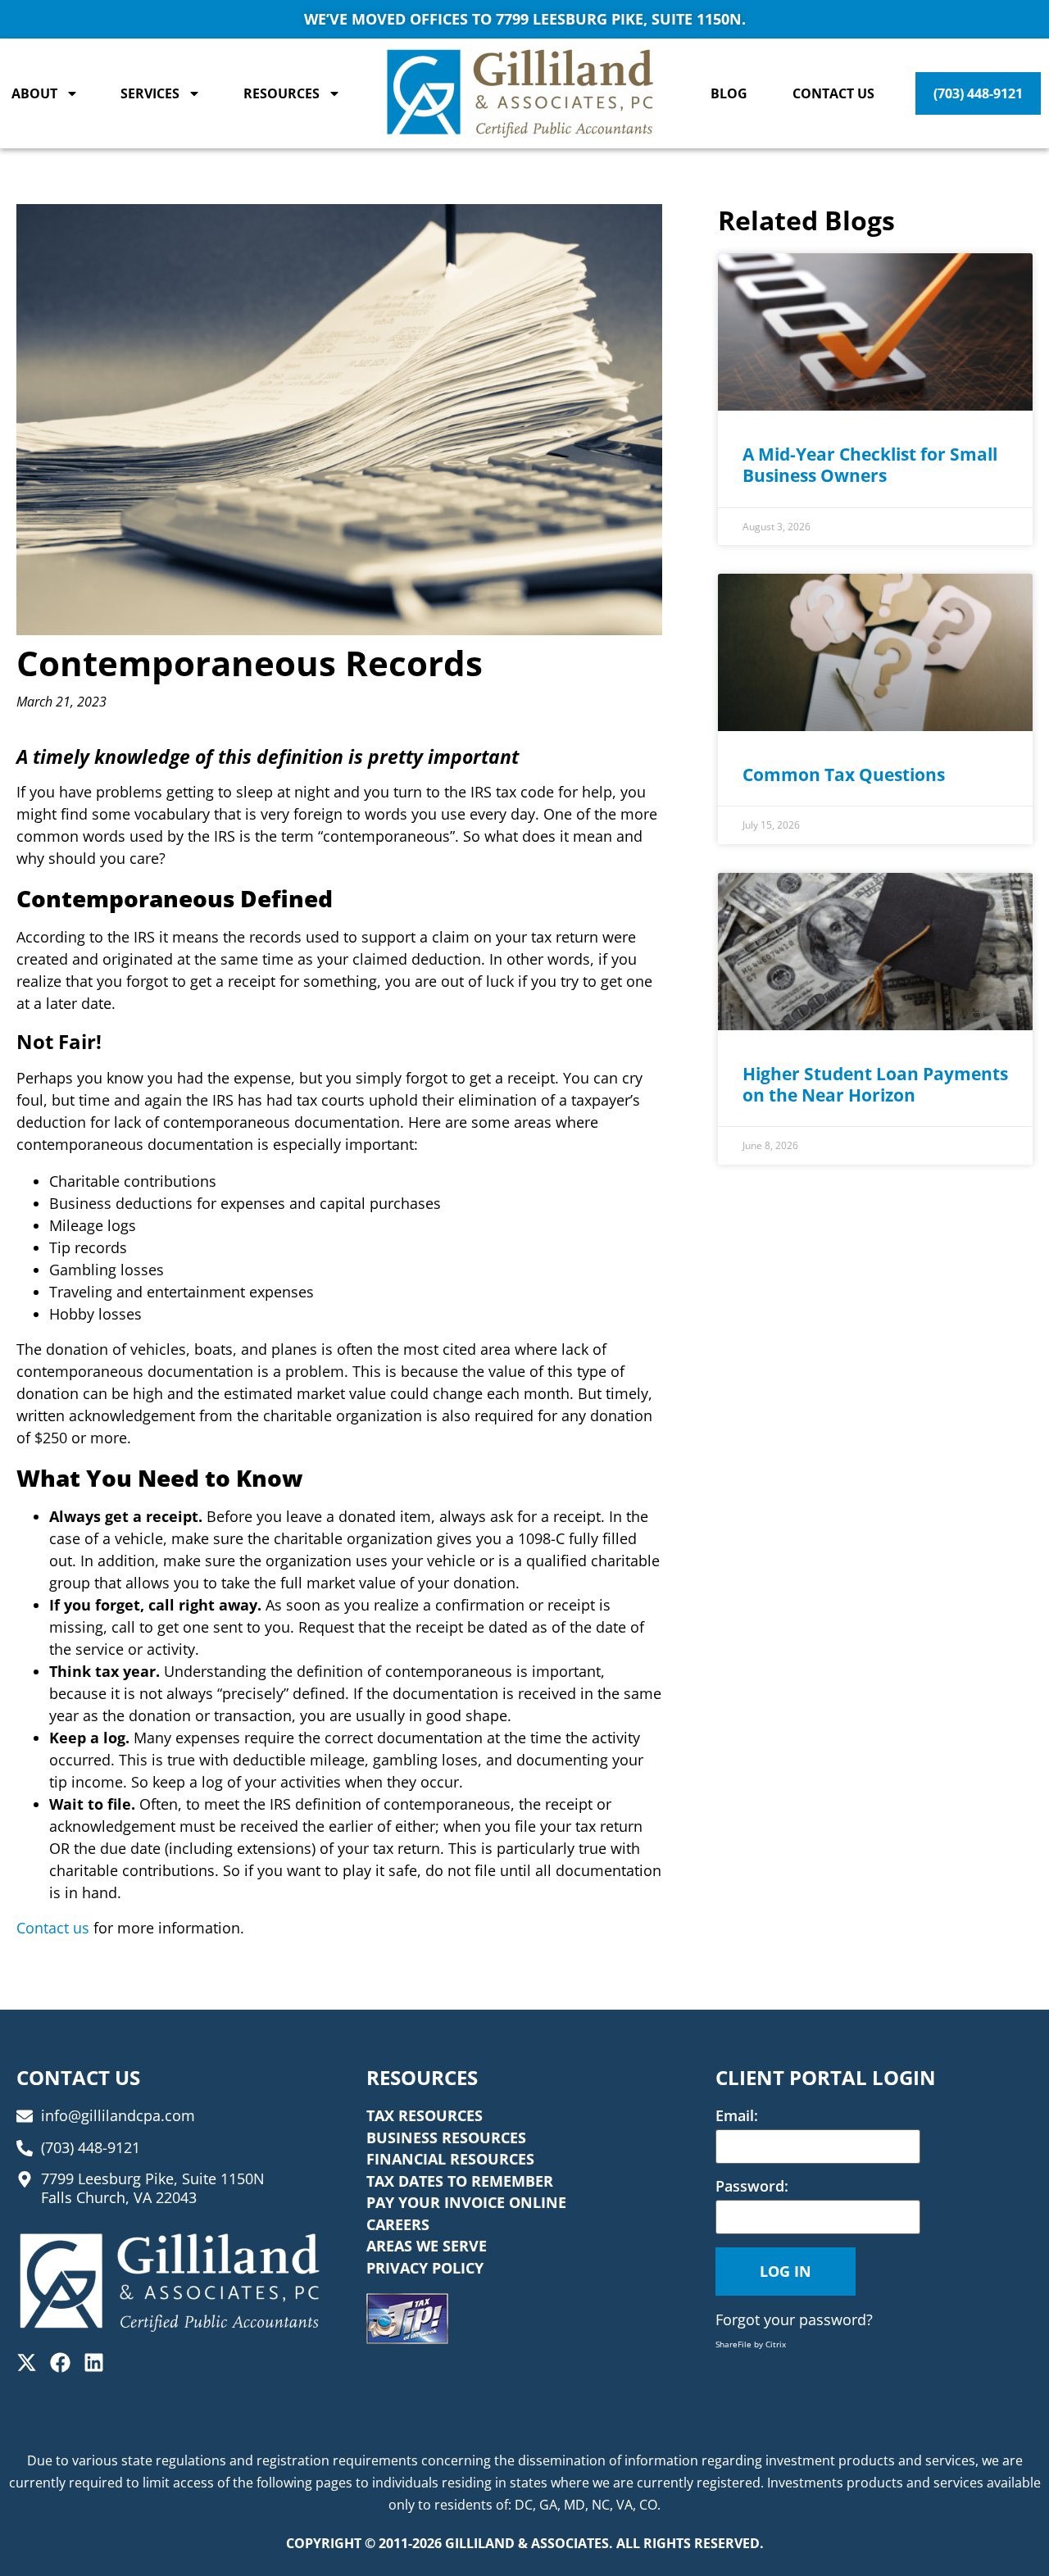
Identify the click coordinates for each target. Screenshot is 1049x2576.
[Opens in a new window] (407, 2319)
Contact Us (833, 93)
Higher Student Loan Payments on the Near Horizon (875, 1084)
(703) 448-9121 (978, 93)
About (34, 93)
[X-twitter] (27, 2362)
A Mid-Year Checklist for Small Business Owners (870, 465)
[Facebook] (60, 2362)
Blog (729, 93)
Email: (737, 2115)
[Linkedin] (94, 2362)
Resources (282, 93)
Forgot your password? (794, 2319)
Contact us (53, 1928)
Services (150, 93)
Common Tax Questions (844, 775)
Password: (752, 2186)
